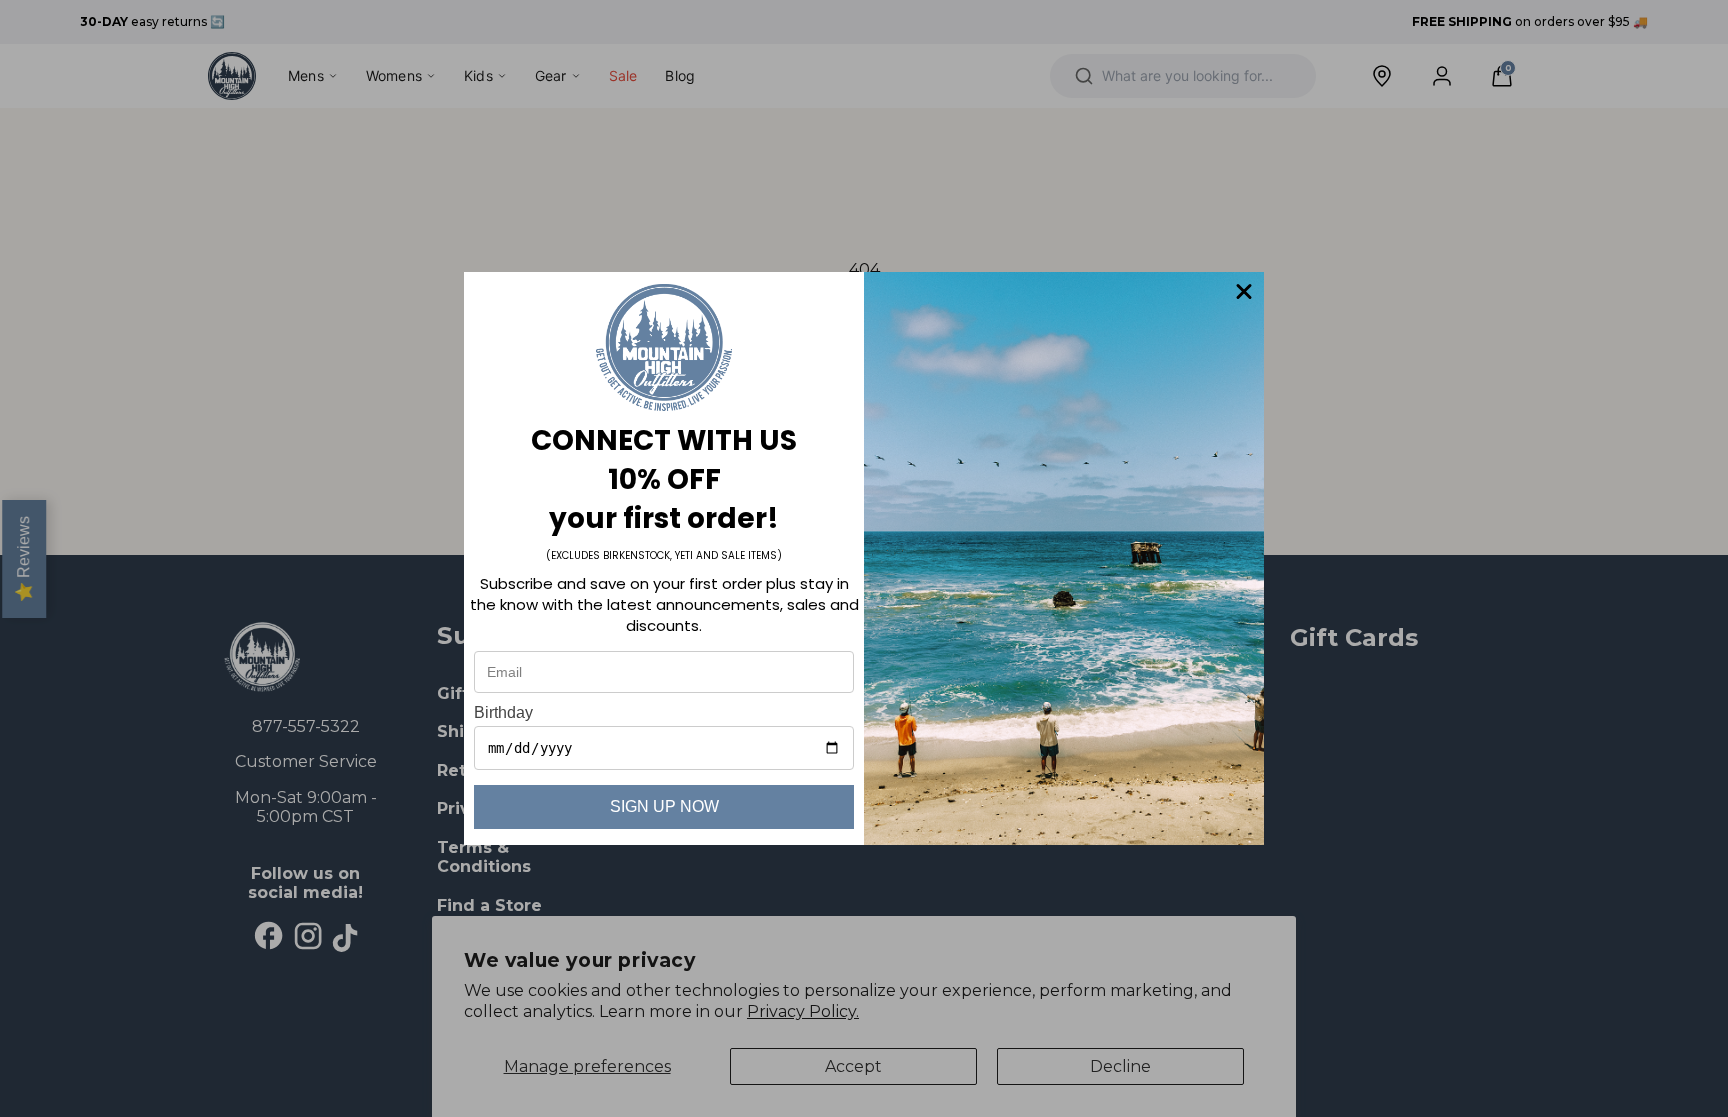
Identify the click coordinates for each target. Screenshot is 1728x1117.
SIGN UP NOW (664, 806)
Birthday (503, 712)
